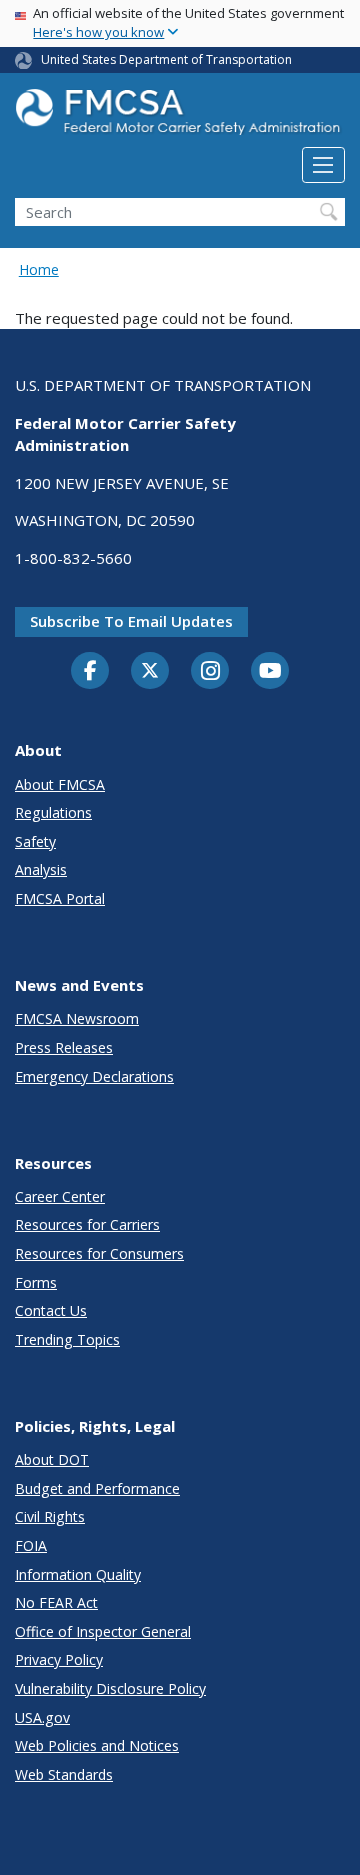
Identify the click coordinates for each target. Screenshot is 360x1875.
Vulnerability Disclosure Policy (110, 1688)
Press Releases (64, 1047)
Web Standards (64, 1774)
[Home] (180, 117)
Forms (36, 1282)
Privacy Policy (59, 1659)
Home (39, 269)
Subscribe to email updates (131, 621)
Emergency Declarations (94, 1076)
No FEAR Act (56, 1602)
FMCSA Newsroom (77, 1018)
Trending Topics (67, 1339)
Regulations (53, 812)
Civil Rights (50, 1516)
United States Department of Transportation (166, 59)
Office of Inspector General (103, 1631)
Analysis (41, 869)
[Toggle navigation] (323, 165)
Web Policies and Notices (97, 1745)
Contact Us (51, 1310)
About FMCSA (60, 784)
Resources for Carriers (87, 1224)
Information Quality (78, 1574)
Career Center (60, 1196)
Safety (35, 841)
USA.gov (42, 1717)
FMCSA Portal (60, 898)
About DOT (52, 1459)
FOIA (31, 1545)
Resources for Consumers (99, 1253)
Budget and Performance (97, 1488)
